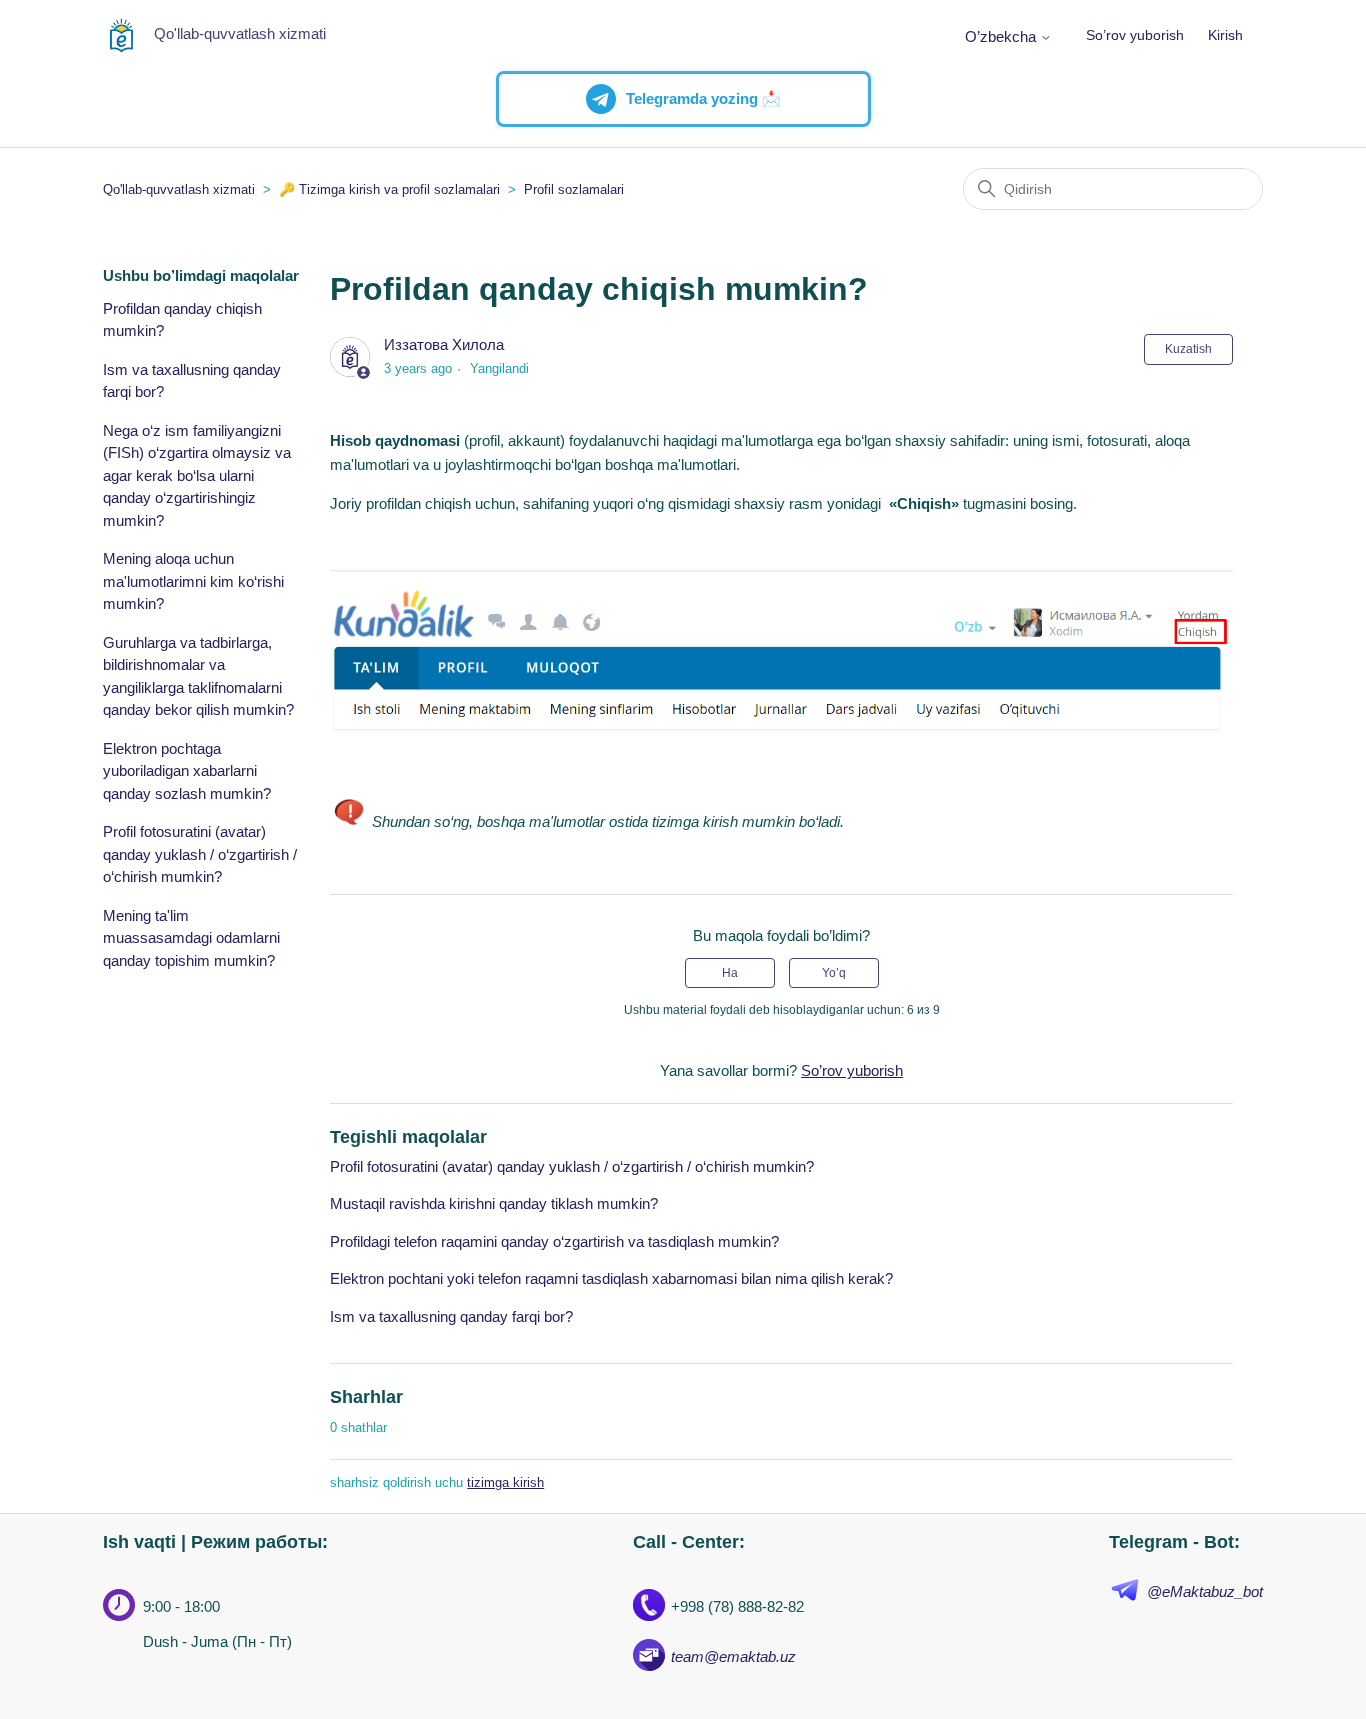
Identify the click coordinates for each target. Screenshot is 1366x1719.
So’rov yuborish (1135, 35)
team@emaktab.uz (733, 1656)
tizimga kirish (505, 1482)
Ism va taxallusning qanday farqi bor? (192, 381)
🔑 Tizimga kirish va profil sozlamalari (389, 189)
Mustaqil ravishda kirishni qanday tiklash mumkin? (494, 1203)
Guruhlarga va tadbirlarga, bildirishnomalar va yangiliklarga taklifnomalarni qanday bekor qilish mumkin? (198, 676)
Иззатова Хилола (444, 344)
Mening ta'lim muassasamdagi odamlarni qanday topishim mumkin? (191, 938)
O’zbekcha (1002, 36)
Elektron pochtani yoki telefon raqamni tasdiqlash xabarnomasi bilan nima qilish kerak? (611, 1278)
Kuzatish (1188, 349)
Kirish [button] (1225, 35)
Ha (730, 973)
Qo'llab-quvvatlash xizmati (179, 189)
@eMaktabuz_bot (1205, 1591)
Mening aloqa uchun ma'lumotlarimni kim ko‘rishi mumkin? (193, 581)
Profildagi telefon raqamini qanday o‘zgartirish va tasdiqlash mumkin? (554, 1241)
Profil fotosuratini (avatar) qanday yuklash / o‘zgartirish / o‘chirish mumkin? (200, 854)
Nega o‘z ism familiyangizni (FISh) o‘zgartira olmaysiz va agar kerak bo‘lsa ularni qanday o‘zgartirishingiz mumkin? (197, 475)
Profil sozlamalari (574, 189)
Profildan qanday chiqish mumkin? (182, 320)
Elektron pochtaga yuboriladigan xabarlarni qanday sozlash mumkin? (187, 771)
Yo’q (834, 973)
